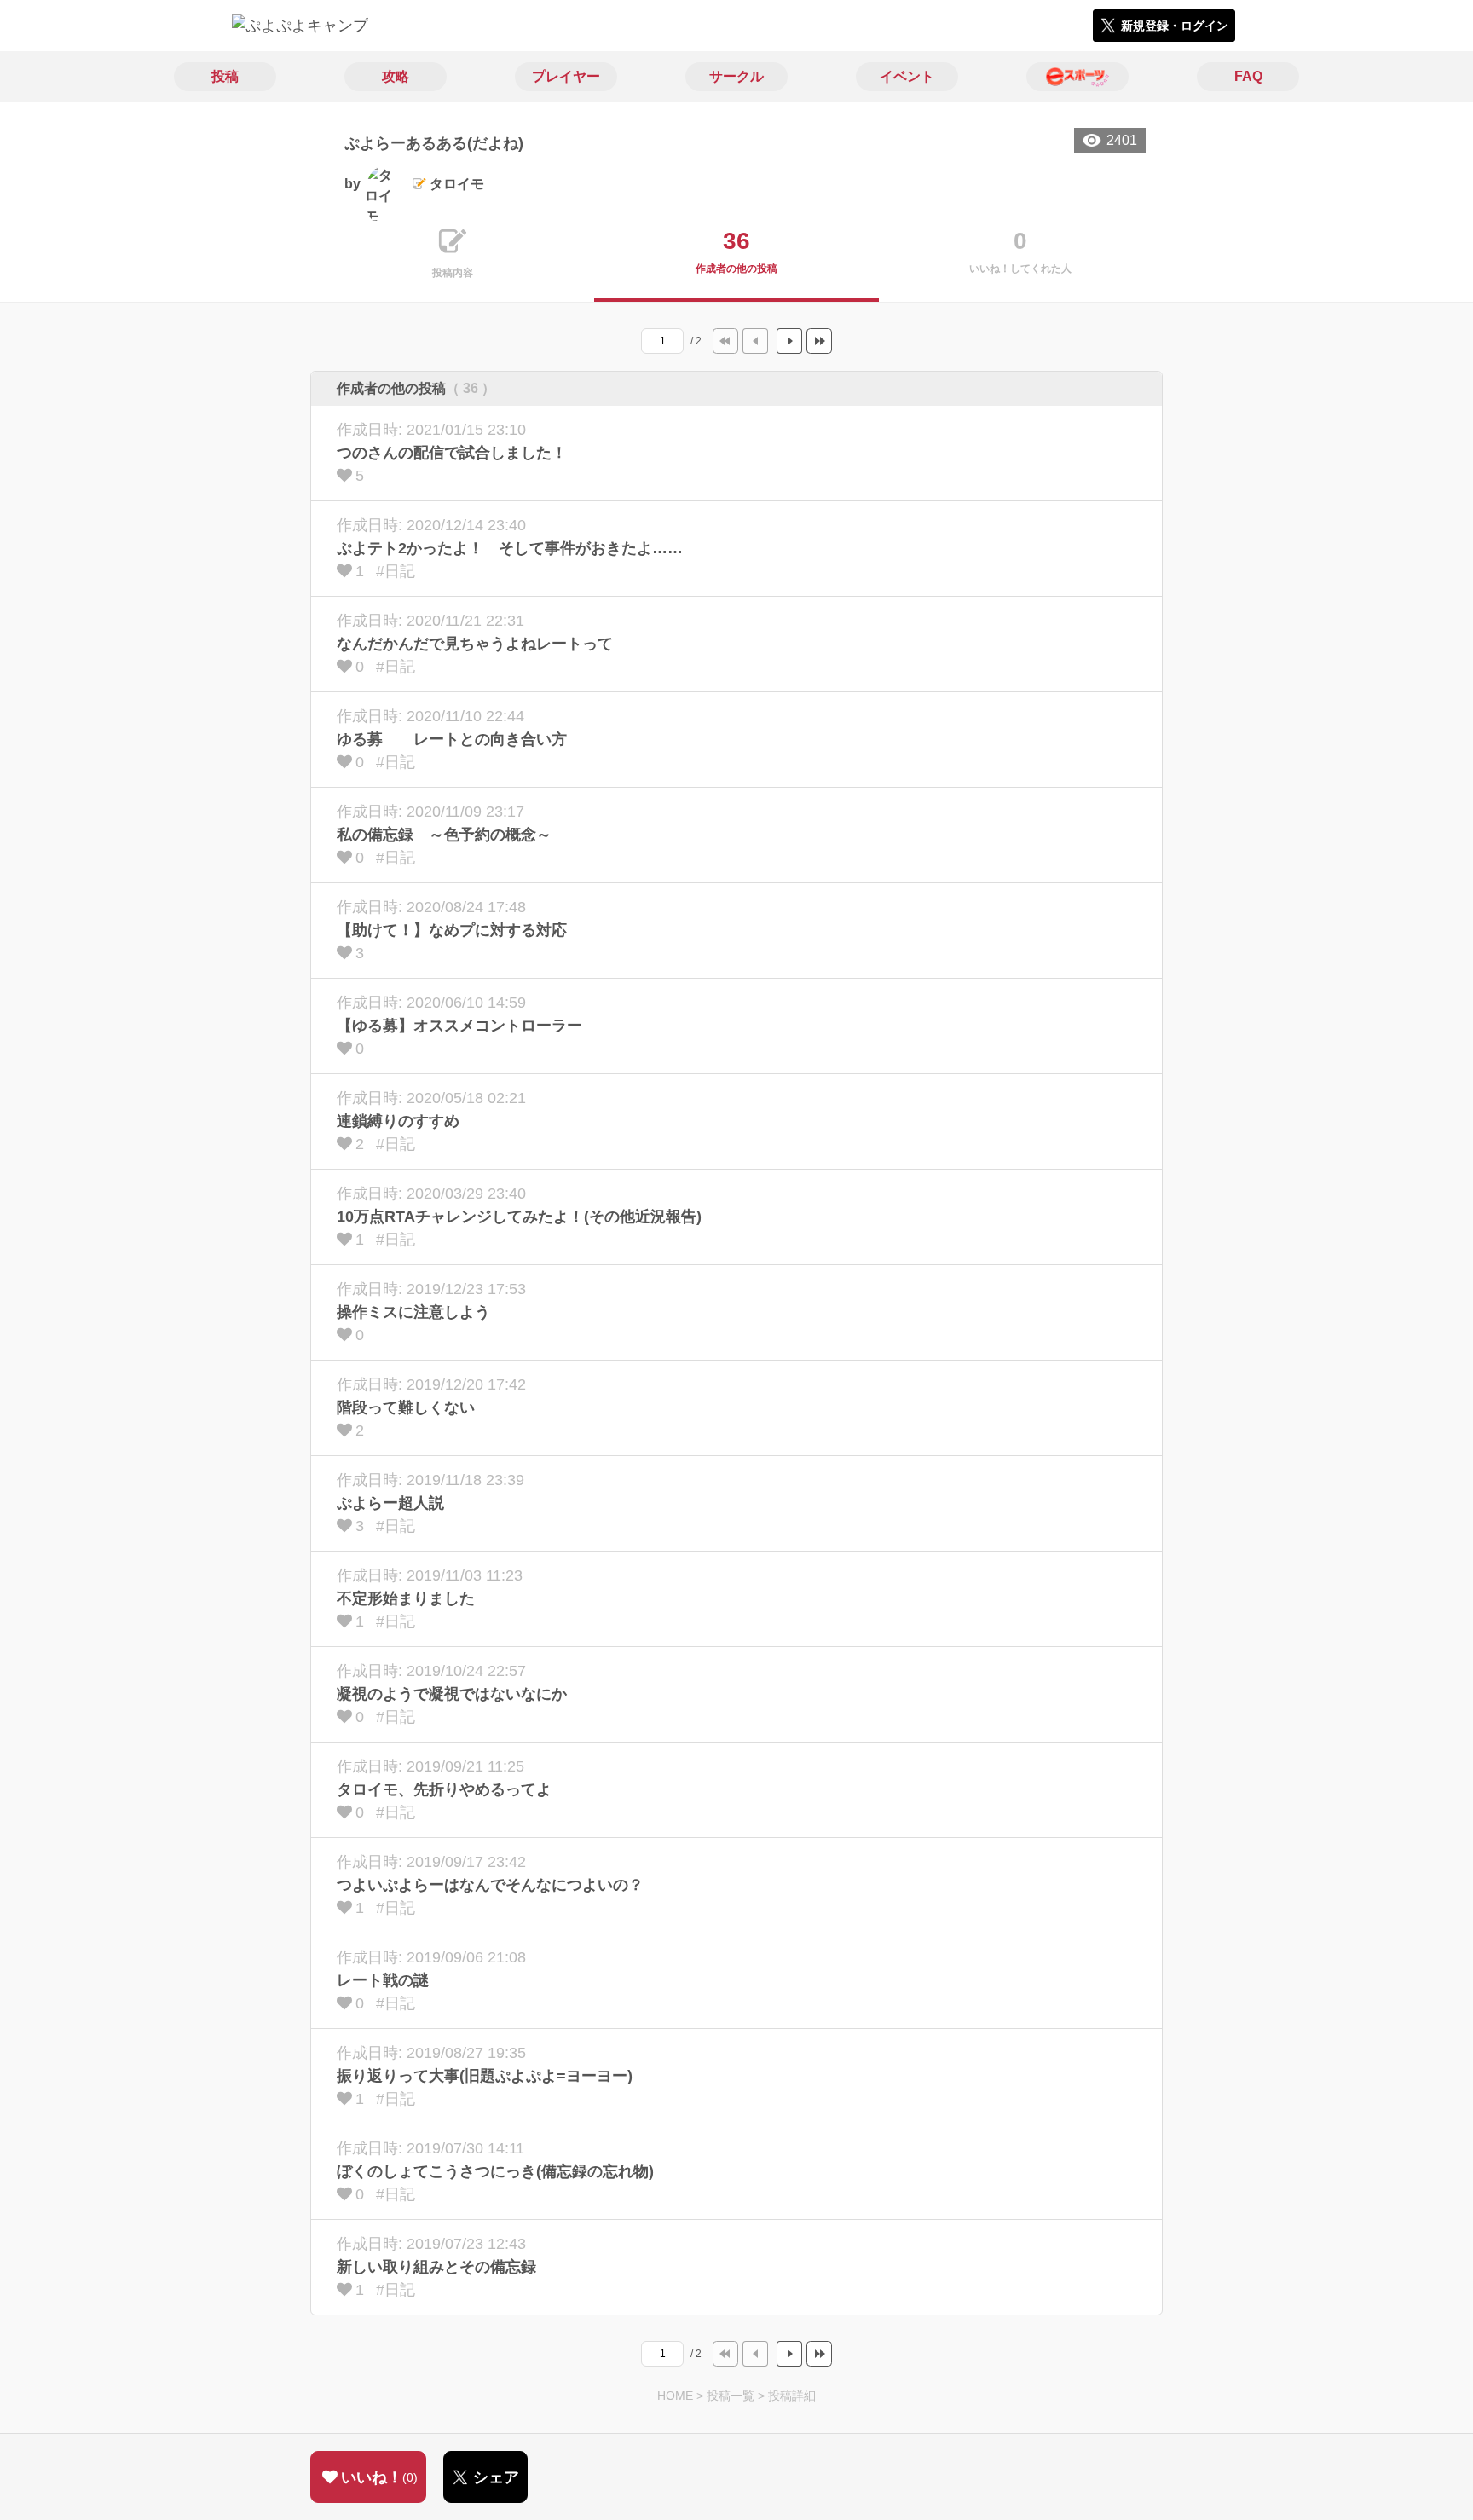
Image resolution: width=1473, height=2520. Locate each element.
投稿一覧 (731, 2396)
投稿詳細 (792, 2396)
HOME (675, 2396)
